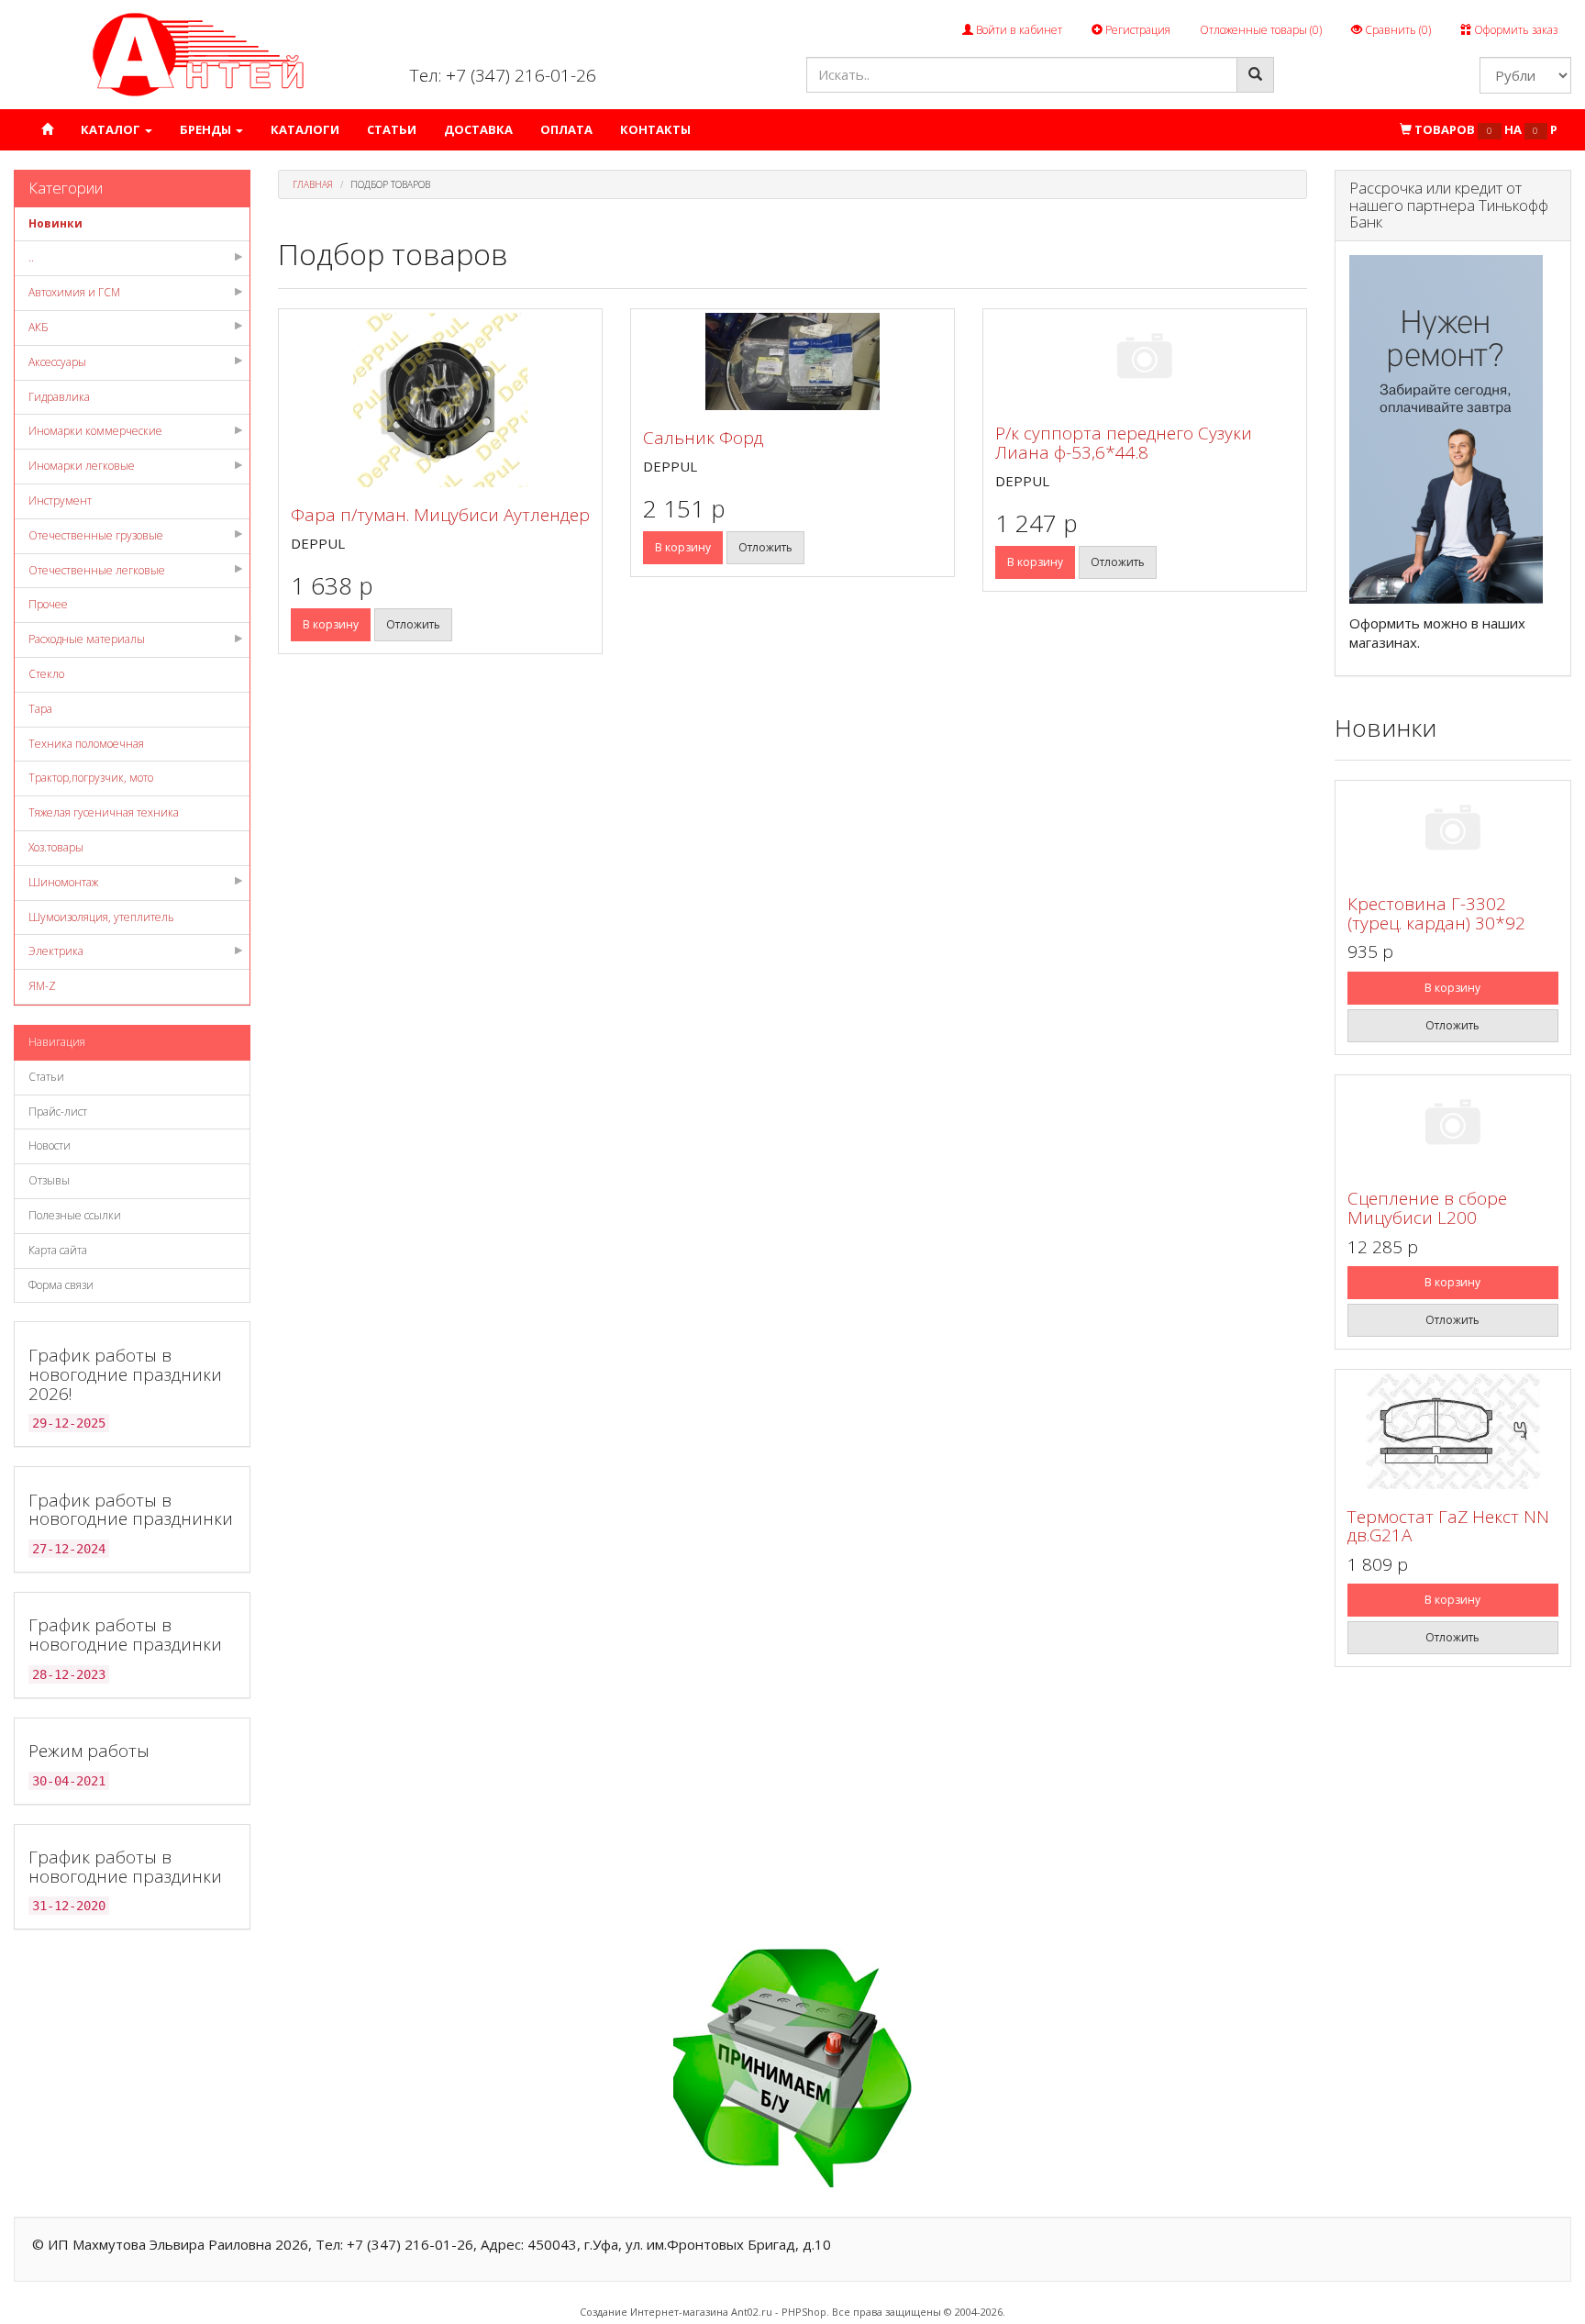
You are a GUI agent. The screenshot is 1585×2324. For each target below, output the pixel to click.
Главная (313, 184)
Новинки (55, 223)
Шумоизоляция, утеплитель (101, 917)
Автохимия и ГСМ (74, 292)
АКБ (39, 327)
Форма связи (61, 1285)
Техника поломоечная (86, 744)
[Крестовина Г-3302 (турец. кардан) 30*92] (1453, 831)
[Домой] (47, 130)
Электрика (56, 951)
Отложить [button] (413, 624)
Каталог (112, 129)
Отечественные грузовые (96, 535)
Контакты (655, 129)
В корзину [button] (331, 624)
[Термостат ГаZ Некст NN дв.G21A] (1453, 1431)
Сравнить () (1397, 30)
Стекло (46, 674)
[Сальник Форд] (792, 361)
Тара (40, 709)
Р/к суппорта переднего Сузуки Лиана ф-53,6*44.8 (1124, 443)
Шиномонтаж (63, 882)
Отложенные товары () (1261, 30)
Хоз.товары (56, 847)
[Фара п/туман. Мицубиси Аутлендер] (440, 400)
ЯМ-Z (42, 986)
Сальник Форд (703, 438)
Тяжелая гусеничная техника (104, 812)
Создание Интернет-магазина (654, 2312)
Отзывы (49, 1180)
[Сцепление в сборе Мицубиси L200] (1453, 1125)
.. (31, 257)
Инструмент (60, 500)
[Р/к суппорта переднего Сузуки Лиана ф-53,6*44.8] (1145, 359)
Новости (50, 1145)
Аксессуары (57, 362)
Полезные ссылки (75, 1215)
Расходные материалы (87, 639)
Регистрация (1136, 30)
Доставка (478, 129)
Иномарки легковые (82, 466)
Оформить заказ (1514, 30)
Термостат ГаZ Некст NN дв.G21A (1448, 1526)
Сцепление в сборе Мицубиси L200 (1427, 1208)
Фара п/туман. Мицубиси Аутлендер (440, 515)
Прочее (48, 604)
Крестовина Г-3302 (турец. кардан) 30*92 (1436, 913)
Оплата (566, 129)
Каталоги (305, 129)
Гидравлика (59, 397)
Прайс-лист (58, 1112)
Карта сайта (58, 1250)
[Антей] (198, 54)
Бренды (207, 129)
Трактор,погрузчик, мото (91, 778)
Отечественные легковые (97, 570)
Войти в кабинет (1018, 30)
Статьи (392, 129)
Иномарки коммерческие (95, 431)
